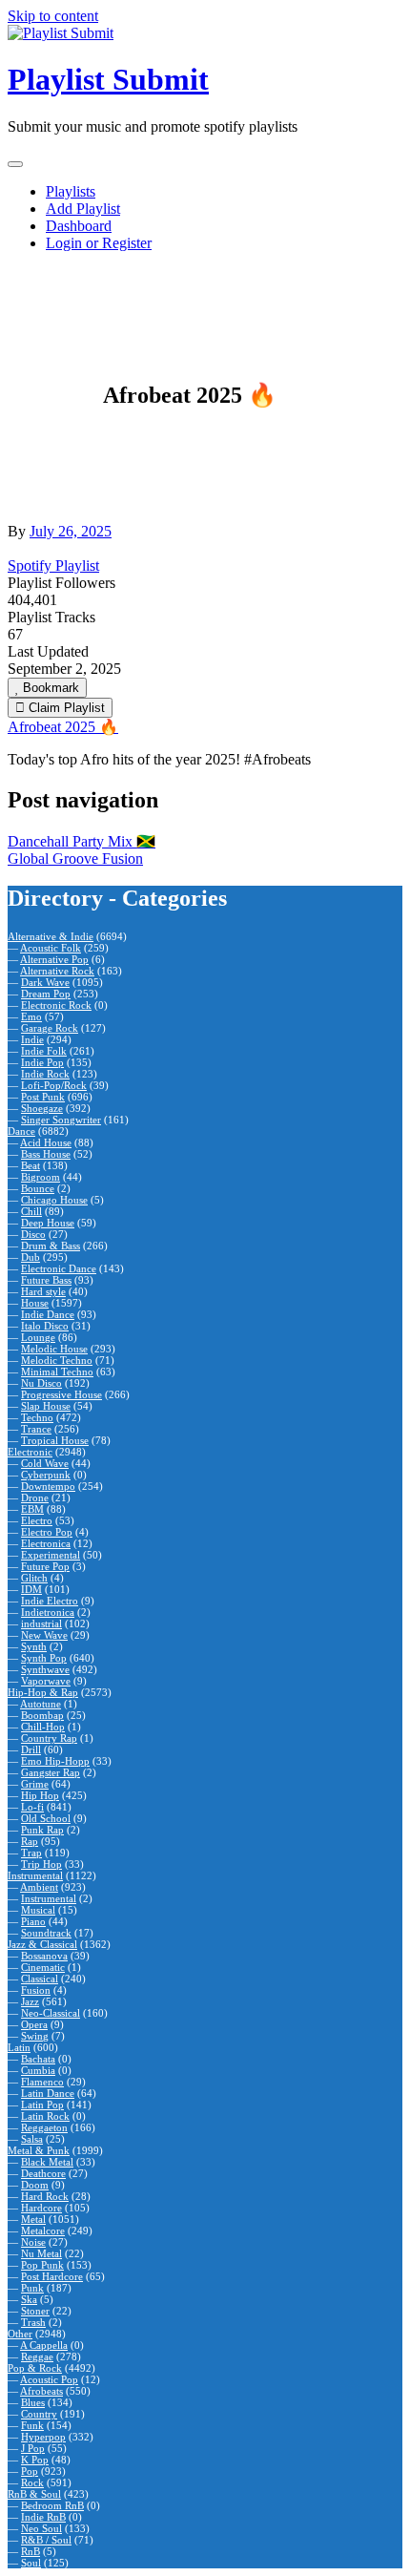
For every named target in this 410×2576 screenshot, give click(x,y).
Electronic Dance (59, 1268)
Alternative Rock (57, 971)
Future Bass (46, 1280)
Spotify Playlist (53, 565)
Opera (34, 2024)
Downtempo (48, 1486)
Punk (32, 2288)
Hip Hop (40, 1795)
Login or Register (99, 243)
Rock (32, 2482)
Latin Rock (45, 2116)
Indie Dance (48, 1314)
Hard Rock (45, 2196)
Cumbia (38, 2070)
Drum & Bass (51, 1246)
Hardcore (41, 2208)
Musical (38, 1910)
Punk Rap (42, 1830)
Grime (35, 1784)
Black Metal (47, 2162)
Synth (34, 1646)
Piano (33, 1921)
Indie (32, 1039)
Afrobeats (41, 2391)
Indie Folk (44, 1051)
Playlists (71, 191)
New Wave (44, 1635)
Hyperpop (43, 2437)
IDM (31, 1589)
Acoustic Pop (49, 2379)
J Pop (33, 2448)
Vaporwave (46, 1681)
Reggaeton (44, 2127)
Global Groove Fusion (75, 859)
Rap (30, 1841)
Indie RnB (43, 2517)
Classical (40, 1979)
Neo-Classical (51, 2013)
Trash (33, 2322)
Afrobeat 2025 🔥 (63, 727)
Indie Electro (50, 1601)
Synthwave (45, 1669)
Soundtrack (46, 1933)
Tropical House (55, 1440)
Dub (31, 1257)
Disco (33, 1234)
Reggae (37, 2356)
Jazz (30, 2001)
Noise (33, 2242)
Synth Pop (44, 1658)
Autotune (41, 1704)
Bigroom (41, 1177)
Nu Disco (41, 1383)
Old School (46, 1818)
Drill (31, 1749)
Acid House (46, 1142)
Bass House (46, 1154)
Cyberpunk (46, 1475)
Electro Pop (47, 1532)
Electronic (30, 1452)
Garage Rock (50, 1028)
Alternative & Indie (51, 936)
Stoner (35, 2311)
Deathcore (43, 2173)
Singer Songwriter (61, 1120)
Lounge (38, 1337)
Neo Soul (41, 2528)
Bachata (38, 2059)
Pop (30, 2471)
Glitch (34, 1578)
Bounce (38, 1188)
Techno (37, 1417)
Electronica (46, 1543)
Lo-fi (32, 1807)
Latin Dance (48, 2093)
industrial (41, 1623)
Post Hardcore (52, 2276)
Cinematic (43, 1967)
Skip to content (53, 16)
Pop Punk (42, 2265)
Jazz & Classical (42, 1944)
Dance (21, 1131)
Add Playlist (83, 209)
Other (20, 2334)
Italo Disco (45, 1326)
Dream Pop (46, 994)
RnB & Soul (34, 2494)
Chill (31, 1211)
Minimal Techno (57, 1372)
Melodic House (54, 1349)
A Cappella (44, 2345)
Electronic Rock (56, 1005)
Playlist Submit (108, 79)
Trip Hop (41, 1864)
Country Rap (49, 1738)
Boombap (42, 1715)
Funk (32, 2425)
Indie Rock (45, 1074)
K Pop (35, 2460)
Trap (31, 1853)
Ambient (39, 1887)
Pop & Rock (35, 2368)
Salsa (32, 2139)
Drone (35, 1497)
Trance (36, 1429)
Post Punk (43, 1097)
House (35, 1303)
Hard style (43, 1291)
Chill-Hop (43, 1727)
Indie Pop (42, 1062)
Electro (37, 1520)
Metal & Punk (39, 2150)
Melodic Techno (57, 1360)
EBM (32, 1509)
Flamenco (42, 2082)
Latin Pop (42, 2105)
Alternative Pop (54, 959)
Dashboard (79, 226)
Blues (33, 2402)
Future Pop (45, 1566)
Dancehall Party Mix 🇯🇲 (82, 841)
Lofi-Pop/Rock (54, 1085)
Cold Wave (45, 1463)
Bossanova (44, 1956)
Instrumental (35, 1875)
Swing (35, 2036)
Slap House (46, 1406)
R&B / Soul (46, 2540)
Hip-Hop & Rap (43, 1692)
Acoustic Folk (51, 948)
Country (39, 2414)
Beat (31, 1165)
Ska (29, 2299)
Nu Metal (41, 2253)
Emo (31, 1016)
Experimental (51, 1555)
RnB (31, 2551)
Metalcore (43, 2230)
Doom (35, 2185)
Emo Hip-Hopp (55, 1761)
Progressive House (61, 1394)
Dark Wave (45, 982)
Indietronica (48, 1612)
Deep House (48, 1223)
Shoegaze (42, 1108)
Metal (33, 2219)
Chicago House (54, 1200)
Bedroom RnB (52, 2505)
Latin (19, 2047)
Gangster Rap (51, 1772)
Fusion (36, 1990)
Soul (31, 2563)
